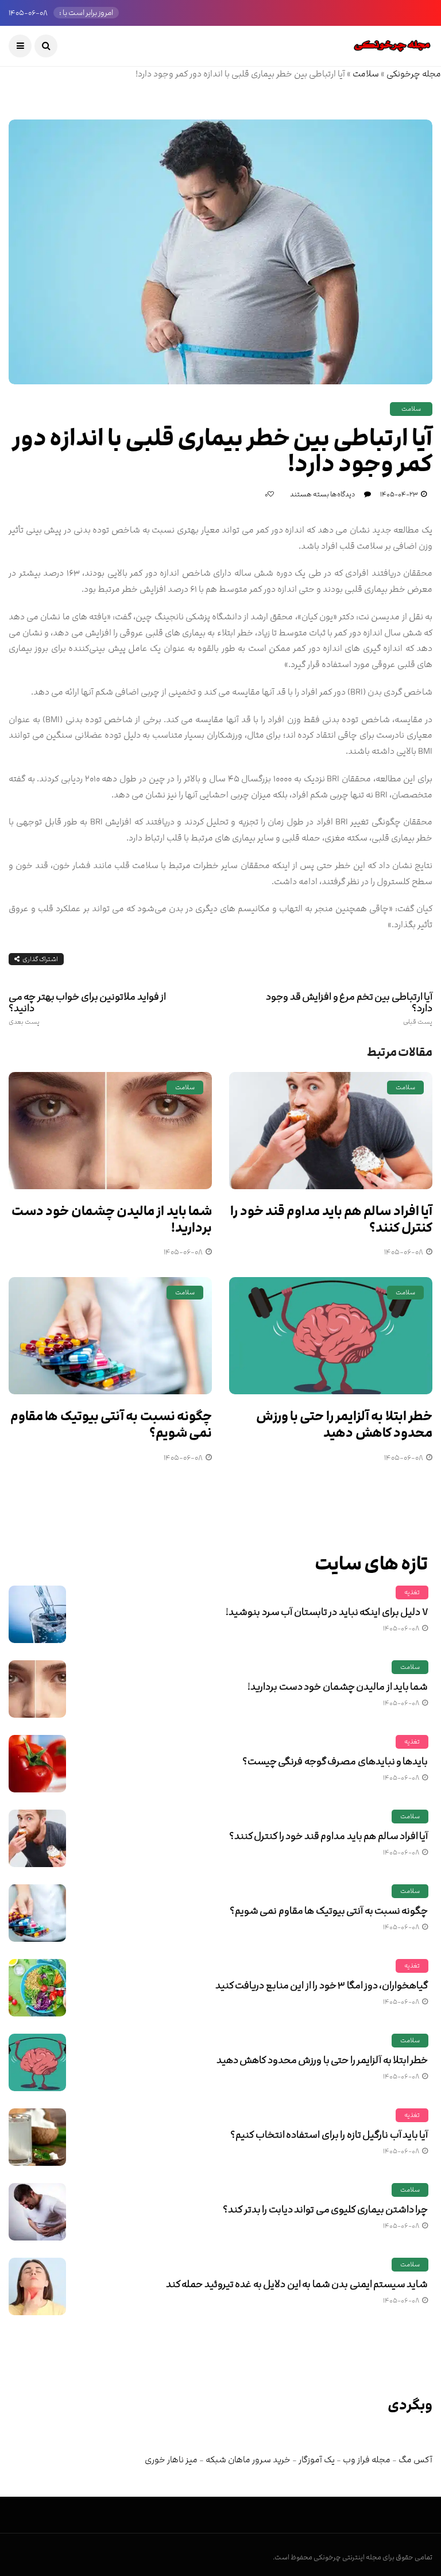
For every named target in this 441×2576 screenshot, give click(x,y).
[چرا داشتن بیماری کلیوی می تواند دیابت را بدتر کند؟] (37, 2212)
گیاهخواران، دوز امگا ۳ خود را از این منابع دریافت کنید (322, 1985)
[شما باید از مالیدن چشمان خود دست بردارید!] (110, 1131)
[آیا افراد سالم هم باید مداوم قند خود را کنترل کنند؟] (331, 1131)
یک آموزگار (317, 2460)
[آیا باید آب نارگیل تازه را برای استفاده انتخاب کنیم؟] (37, 2137)
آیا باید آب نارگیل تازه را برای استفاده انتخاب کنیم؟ (329, 2135)
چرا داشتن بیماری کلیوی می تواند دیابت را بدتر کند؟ (325, 2209)
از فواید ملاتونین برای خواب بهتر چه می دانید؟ (87, 1008)
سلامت (366, 74)
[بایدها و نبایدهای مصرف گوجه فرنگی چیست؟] (37, 1764)
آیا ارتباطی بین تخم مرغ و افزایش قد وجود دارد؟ (349, 1008)
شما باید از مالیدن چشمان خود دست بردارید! (112, 1220)
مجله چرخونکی (414, 74)
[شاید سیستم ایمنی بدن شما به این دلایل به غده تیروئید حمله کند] (37, 2286)
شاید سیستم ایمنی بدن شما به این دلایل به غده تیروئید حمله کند (297, 2284)
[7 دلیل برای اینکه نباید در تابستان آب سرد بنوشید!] (37, 1614)
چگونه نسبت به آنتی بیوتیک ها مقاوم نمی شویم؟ (111, 1425)
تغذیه (412, 1592)
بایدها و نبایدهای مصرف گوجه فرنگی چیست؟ (335, 1761)
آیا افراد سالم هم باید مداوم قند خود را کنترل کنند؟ (331, 1220)
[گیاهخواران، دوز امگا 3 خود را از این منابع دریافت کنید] (37, 1988)
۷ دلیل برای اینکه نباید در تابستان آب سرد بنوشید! (327, 1612)
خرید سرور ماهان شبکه (248, 2460)
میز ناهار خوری (171, 2460)
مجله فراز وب (367, 2460)
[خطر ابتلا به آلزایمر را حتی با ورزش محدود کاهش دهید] (331, 1336)
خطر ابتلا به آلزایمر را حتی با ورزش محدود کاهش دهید (344, 1425)
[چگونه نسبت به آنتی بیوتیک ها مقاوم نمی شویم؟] (110, 1336)
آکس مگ (415, 2460)
